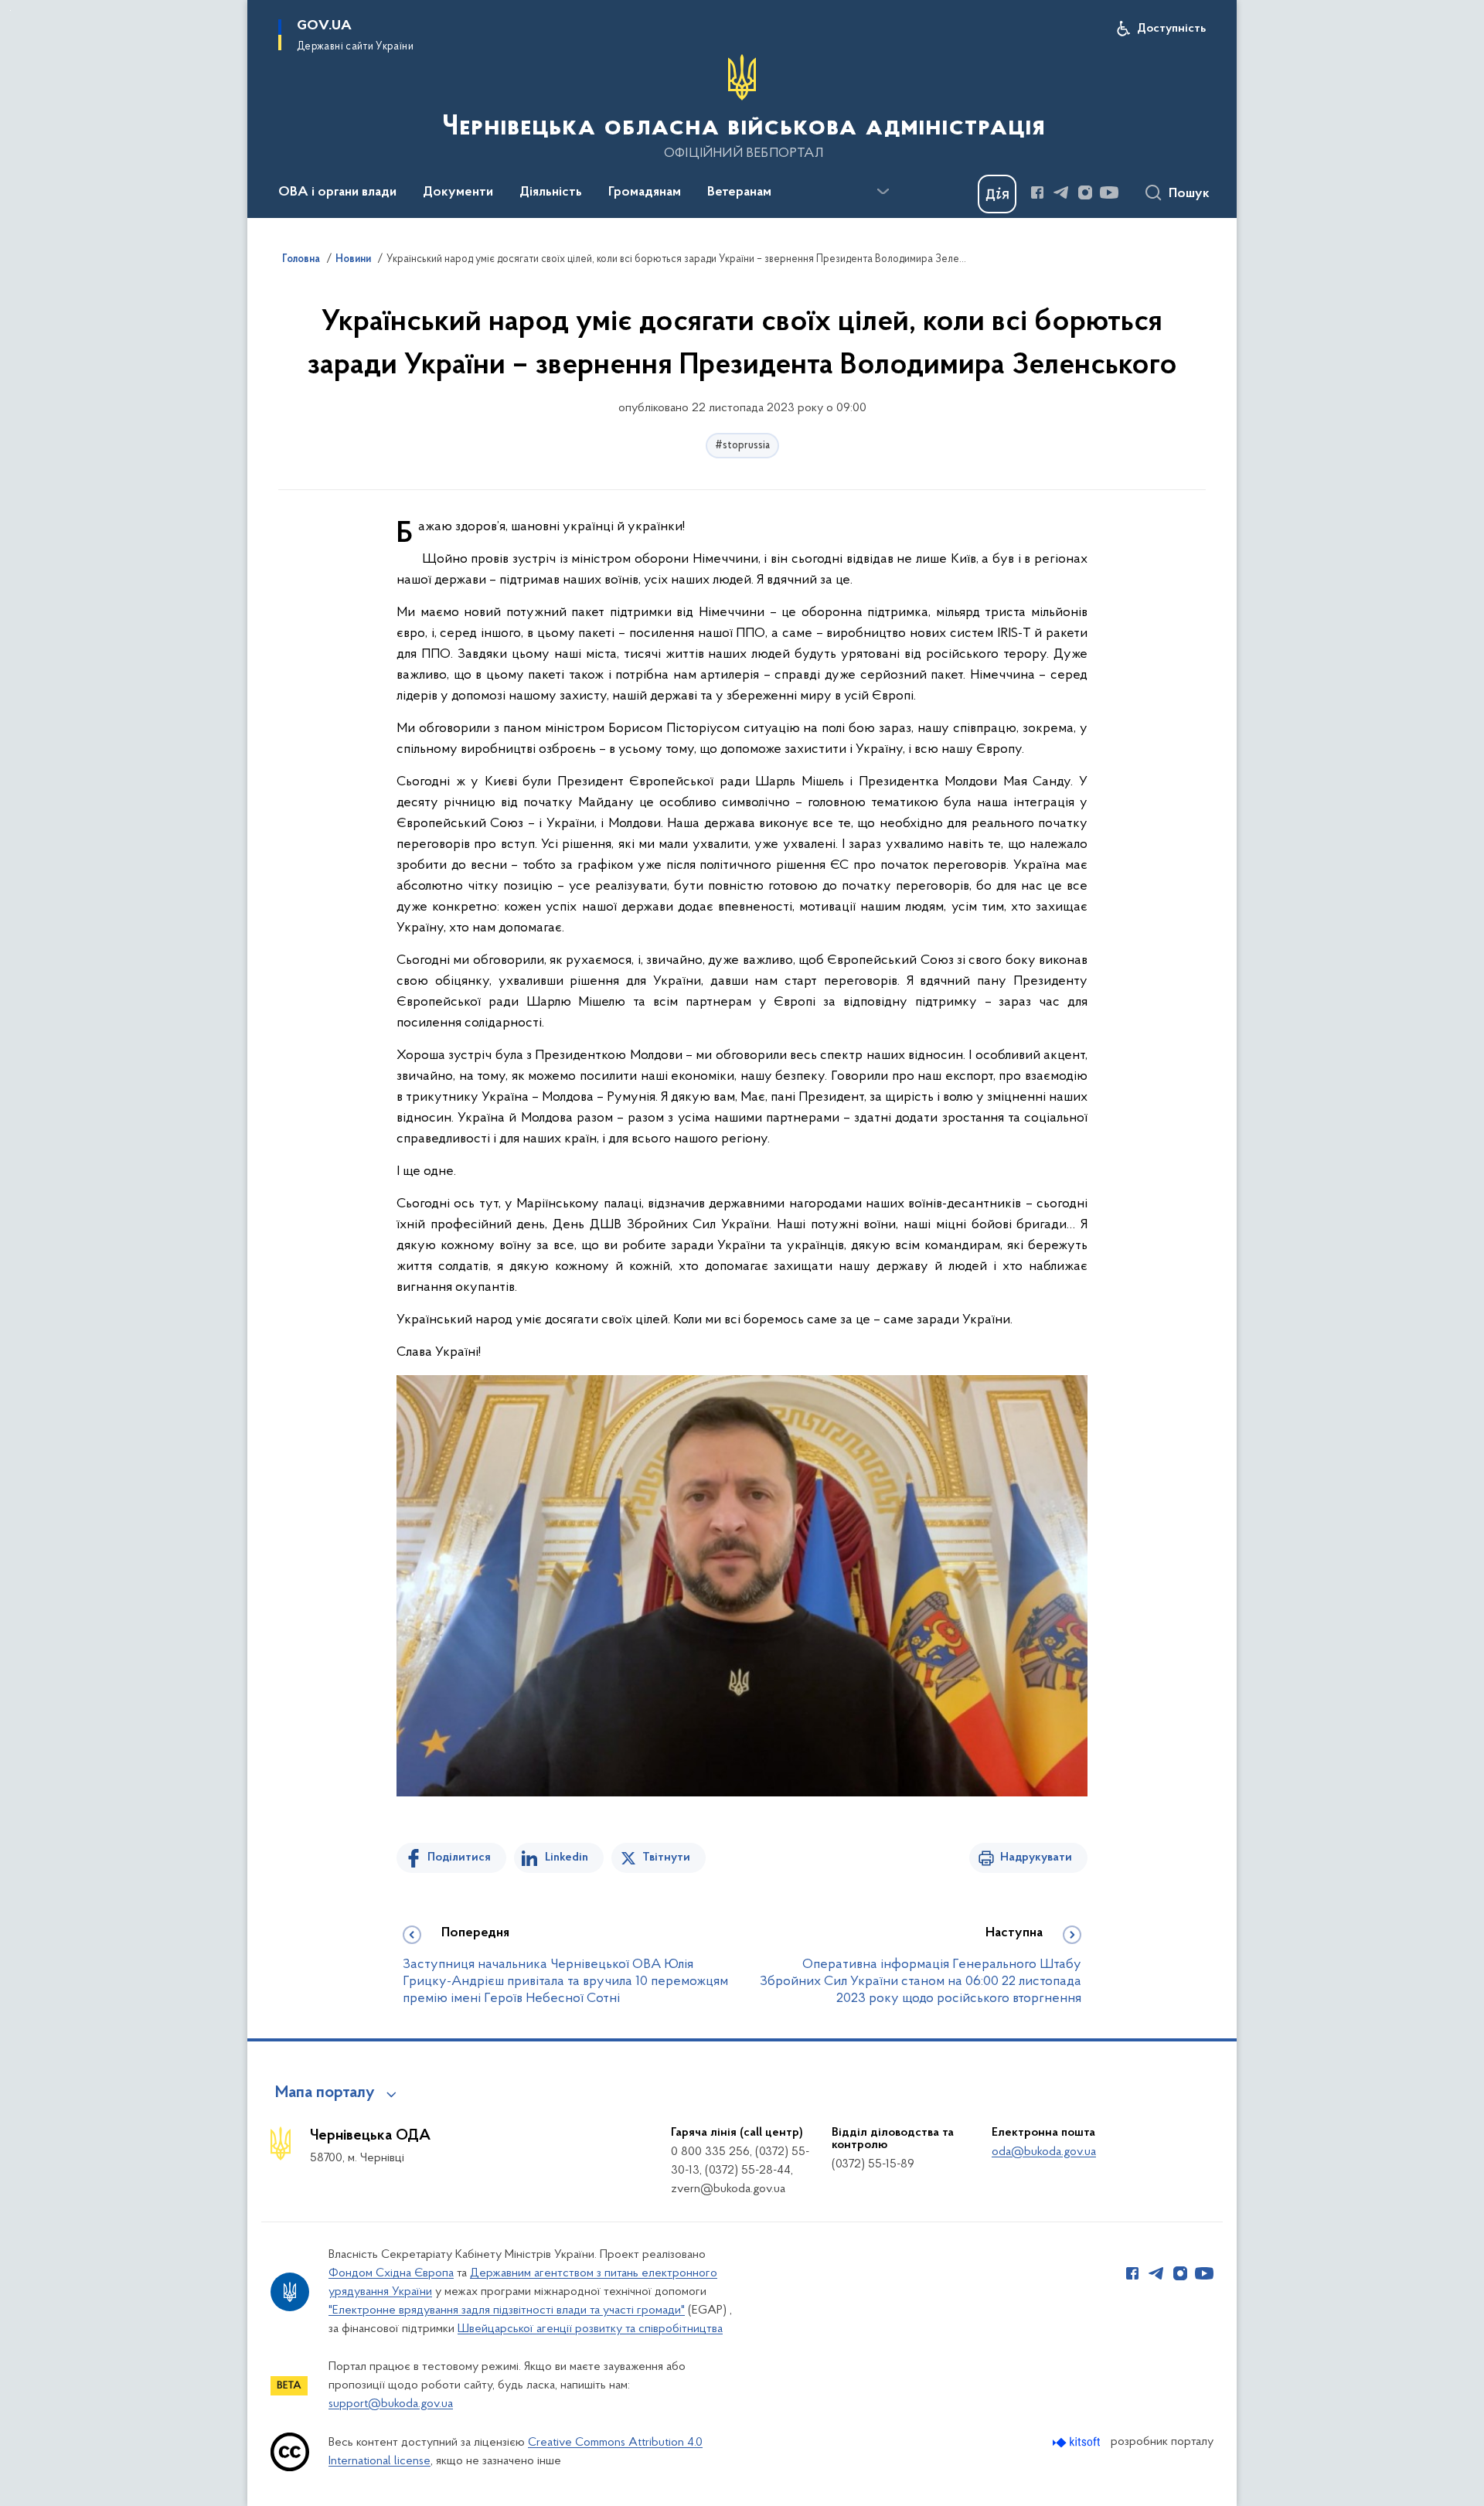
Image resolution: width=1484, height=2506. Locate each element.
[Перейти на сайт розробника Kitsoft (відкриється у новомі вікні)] (1078, 2442)
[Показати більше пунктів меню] (883, 192)
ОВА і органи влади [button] (337, 192)
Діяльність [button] (551, 192)
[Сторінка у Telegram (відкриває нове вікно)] (1061, 192)
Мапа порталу (325, 2093)
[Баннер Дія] (997, 194)
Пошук (1189, 194)
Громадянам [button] (645, 192)
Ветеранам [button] (739, 192)
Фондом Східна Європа (391, 2273)
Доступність (1171, 29)
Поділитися (459, 1857)
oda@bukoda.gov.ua (1044, 2152)
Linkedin (567, 1857)
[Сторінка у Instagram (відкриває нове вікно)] (1085, 192)
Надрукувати (1036, 1857)
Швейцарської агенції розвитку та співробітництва (590, 2329)
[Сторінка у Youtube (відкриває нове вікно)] (1109, 192)
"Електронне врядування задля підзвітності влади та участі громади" (507, 2310)
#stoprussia (742, 446)
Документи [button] (458, 192)
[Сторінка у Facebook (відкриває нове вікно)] (1037, 192)
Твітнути (666, 1857)
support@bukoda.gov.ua (391, 2404)
